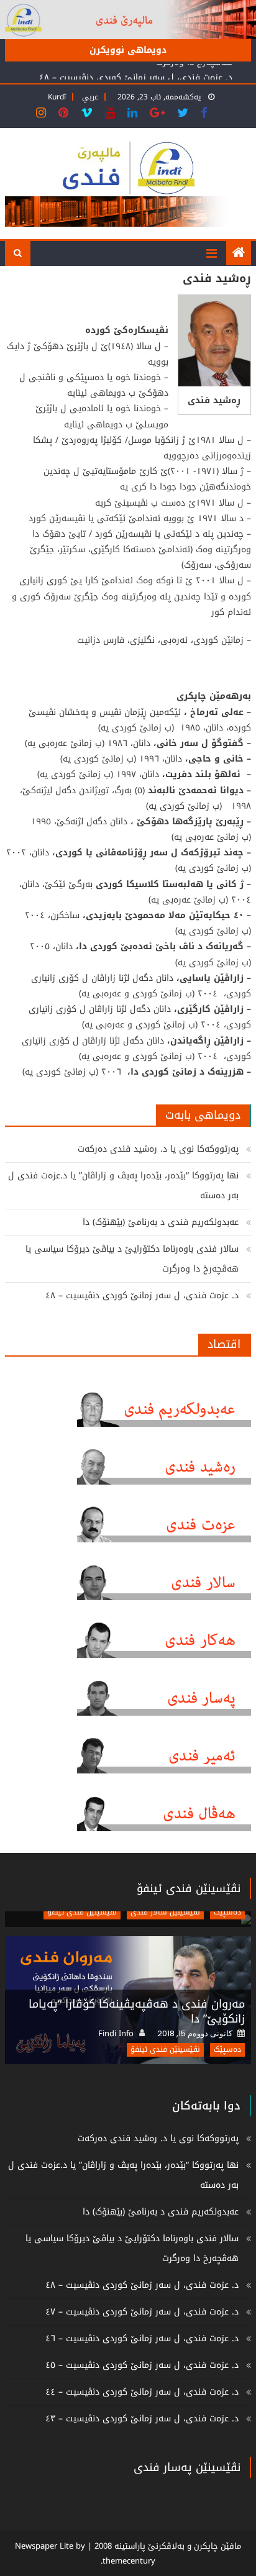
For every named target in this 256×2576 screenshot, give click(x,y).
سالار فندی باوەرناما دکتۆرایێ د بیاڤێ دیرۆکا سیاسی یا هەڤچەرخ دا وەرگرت (132, 1259)
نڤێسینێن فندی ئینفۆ (189, 1888)
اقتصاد (224, 1344)
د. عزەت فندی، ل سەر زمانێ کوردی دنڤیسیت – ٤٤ (142, 2392)
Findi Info (116, 2034)
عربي (90, 97)
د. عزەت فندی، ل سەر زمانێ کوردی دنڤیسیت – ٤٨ (136, 75)
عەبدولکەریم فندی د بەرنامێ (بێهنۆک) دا (161, 1222)
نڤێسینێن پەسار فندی (187, 2467)
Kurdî (57, 97)
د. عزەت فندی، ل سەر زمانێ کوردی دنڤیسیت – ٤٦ (142, 2338)
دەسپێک (227, 1912)
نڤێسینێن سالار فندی (165, 1912)
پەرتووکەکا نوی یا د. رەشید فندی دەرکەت (158, 1149)
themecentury (129, 2561)
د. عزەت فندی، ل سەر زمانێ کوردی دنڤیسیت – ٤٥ (142, 2365)
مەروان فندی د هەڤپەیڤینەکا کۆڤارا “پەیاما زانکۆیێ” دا (137, 2011)
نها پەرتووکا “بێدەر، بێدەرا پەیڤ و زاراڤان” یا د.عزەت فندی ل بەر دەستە (123, 1186)
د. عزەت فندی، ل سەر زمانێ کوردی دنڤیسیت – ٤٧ (142, 2312)
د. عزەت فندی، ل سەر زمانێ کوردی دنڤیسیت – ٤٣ (142, 2419)
